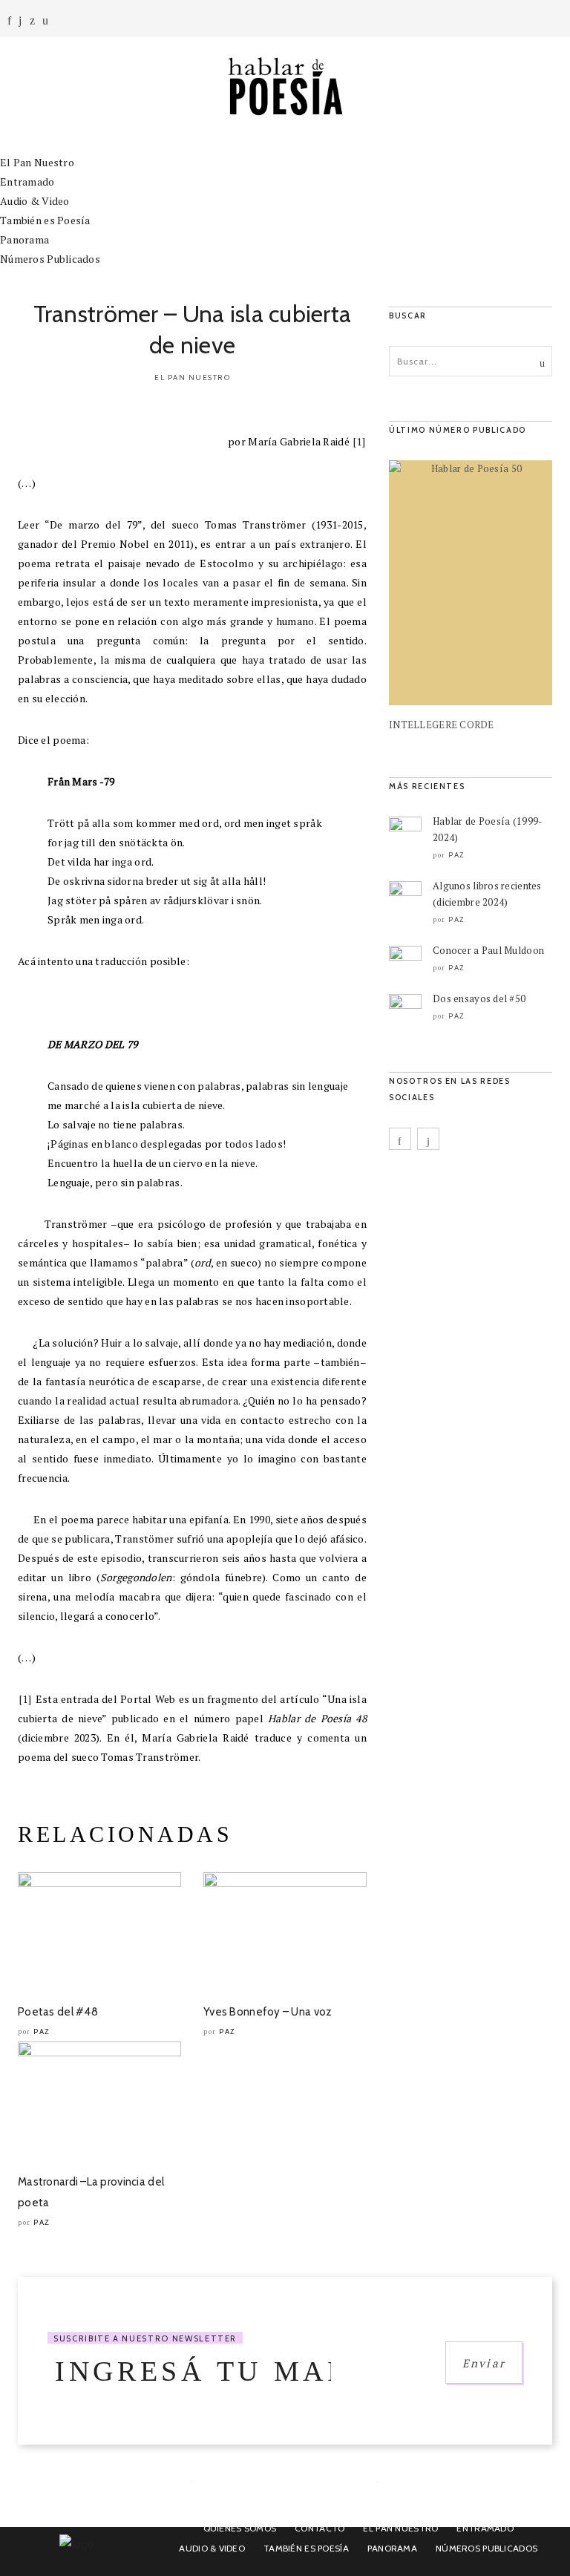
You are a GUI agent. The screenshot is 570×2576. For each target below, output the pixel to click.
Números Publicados (50, 259)
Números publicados (487, 2548)
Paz (42, 2031)
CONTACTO (320, 2528)
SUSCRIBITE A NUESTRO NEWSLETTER (145, 2338)
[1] (359, 441)
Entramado (27, 182)
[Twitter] (32, 20)
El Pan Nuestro (37, 162)
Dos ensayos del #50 (479, 998)
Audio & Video (35, 201)
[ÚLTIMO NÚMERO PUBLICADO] (471, 583)
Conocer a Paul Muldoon (488, 950)
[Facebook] (9, 20)
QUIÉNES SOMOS (240, 2528)
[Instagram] (20, 20)
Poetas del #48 (58, 2012)
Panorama (24, 239)
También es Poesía (45, 220)
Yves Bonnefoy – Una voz (268, 2012)
